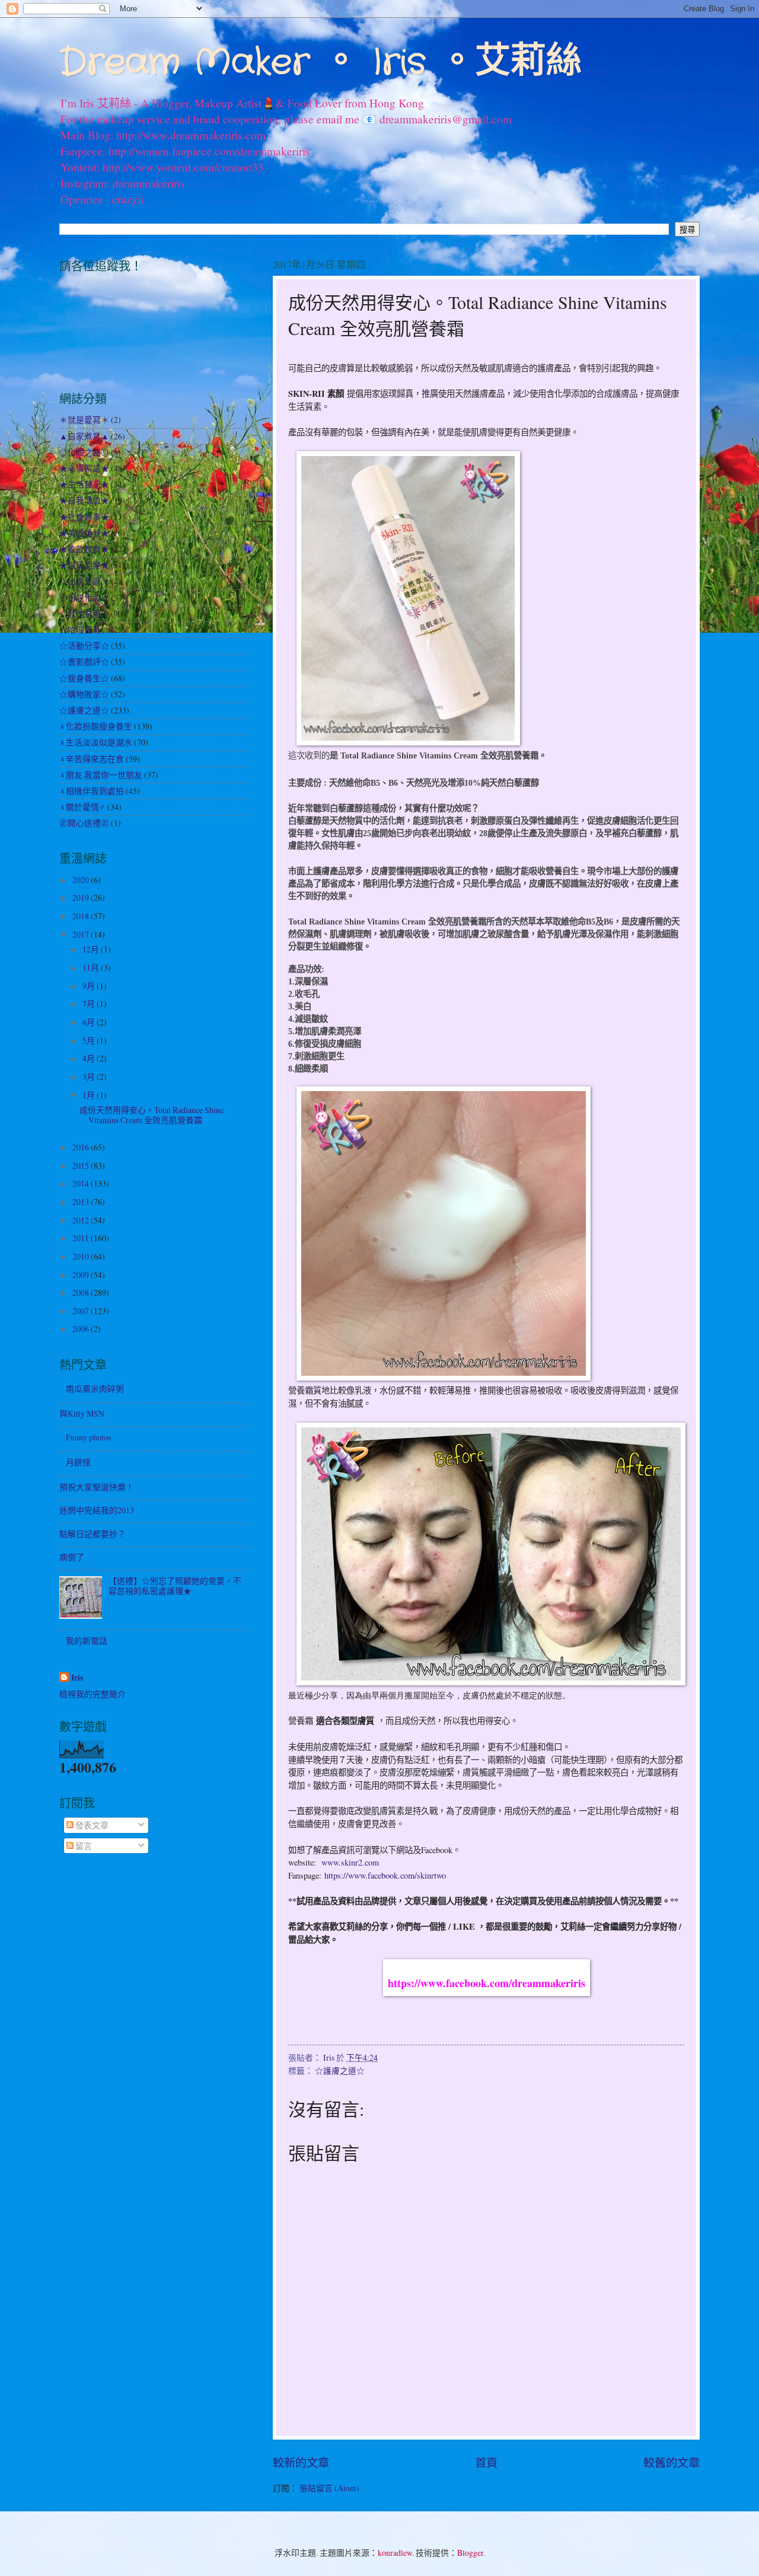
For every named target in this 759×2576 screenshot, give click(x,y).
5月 (90, 1040)
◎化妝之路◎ (84, 452)
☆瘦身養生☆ (84, 678)
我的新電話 (87, 1641)
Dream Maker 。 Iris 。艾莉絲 (320, 63)
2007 (82, 1311)
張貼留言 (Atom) (329, 2488)
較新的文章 (301, 2462)
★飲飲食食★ (84, 549)
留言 (83, 1846)
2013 (82, 1202)
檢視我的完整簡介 (93, 1694)
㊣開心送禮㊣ (84, 823)
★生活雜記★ (84, 484)
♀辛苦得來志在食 (92, 759)
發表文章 (91, 1825)
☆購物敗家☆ (84, 694)
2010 (82, 1256)
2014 (82, 1183)
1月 (90, 1095)
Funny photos (88, 1437)
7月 (90, 1004)
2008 (82, 1292)
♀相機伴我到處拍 (92, 791)
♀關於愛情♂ (82, 807)
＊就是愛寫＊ (84, 420)
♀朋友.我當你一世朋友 (101, 775)
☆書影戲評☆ (84, 661)
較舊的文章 (672, 2462)
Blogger (470, 2553)
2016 (82, 1147)
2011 (82, 1238)
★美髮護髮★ (84, 533)
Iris (77, 1678)
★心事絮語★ (84, 468)
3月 (90, 1077)
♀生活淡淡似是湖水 (96, 742)
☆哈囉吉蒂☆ (84, 629)
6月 (90, 1022)
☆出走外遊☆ (84, 581)
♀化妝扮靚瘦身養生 (96, 726)
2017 (82, 934)
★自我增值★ (84, 500)
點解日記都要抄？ (93, 1534)
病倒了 (72, 1557)
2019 (82, 898)
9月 (90, 986)
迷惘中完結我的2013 (97, 1510)
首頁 (486, 2462)
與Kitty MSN (82, 1413)
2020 (82, 880)
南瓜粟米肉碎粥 (95, 1389)
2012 (82, 1220)
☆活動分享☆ (84, 645)
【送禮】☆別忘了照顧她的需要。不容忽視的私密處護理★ (175, 1586)
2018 (82, 916)
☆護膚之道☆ (340, 2070)
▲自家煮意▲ (84, 436)
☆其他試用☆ (84, 613)
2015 (82, 1166)
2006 (82, 1329)
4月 (90, 1058)
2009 (82, 1275)
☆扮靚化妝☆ (84, 597)
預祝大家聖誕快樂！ (97, 1487)
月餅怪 (78, 1462)
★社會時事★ (84, 517)
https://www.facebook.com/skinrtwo (385, 1875)
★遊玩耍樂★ (84, 565)
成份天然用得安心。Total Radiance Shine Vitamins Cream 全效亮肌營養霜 (152, 1115)
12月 (92, 949)
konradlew (395, 2553)
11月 (92, 967)
